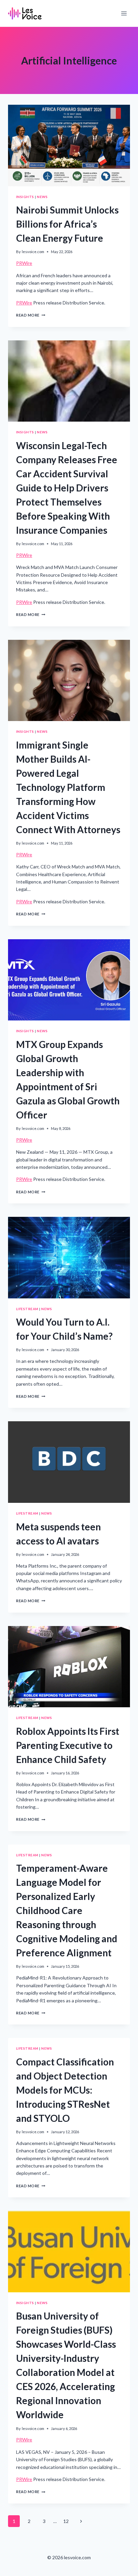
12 (66, 2521)
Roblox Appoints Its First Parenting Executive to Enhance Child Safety (68, 1745)
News (42, 197)
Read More (31, 315)
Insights (25, 197)
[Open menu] (124, 13)
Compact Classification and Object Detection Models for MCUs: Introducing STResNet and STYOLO (65, 2090)
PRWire (24, 263)
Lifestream (27, 1309)
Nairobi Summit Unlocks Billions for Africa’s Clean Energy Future (67, 224)
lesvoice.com (33, 252)
